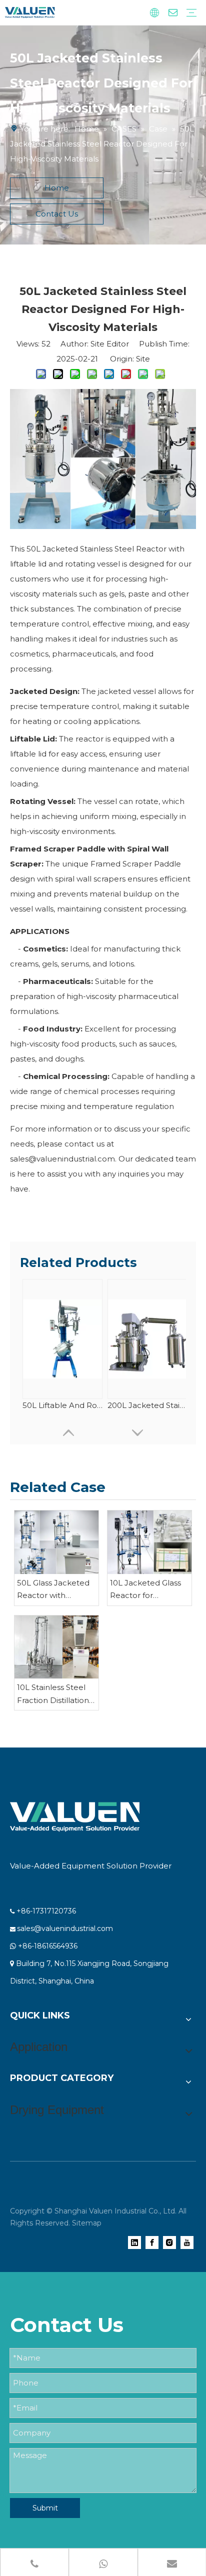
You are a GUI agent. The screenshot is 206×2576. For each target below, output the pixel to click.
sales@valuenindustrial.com (65, 1928)
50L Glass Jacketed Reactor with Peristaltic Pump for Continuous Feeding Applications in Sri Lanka (55, 1590)
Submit (45, 2508)
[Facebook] (152, 2242)
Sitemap (87, 2223)
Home (57, 188)
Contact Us (57, 214)
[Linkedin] (134, 2242)
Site (143, 359)
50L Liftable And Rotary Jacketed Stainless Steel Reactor (62, 1405)
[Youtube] (187, 2242)
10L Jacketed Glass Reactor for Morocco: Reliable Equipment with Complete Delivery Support (146, 1590)
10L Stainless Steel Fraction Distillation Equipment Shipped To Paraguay (55, 1694)
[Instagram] (169, 2242)
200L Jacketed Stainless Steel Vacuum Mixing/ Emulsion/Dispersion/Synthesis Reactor (147, 1405)
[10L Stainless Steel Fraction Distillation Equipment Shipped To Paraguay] (56, 1647)
